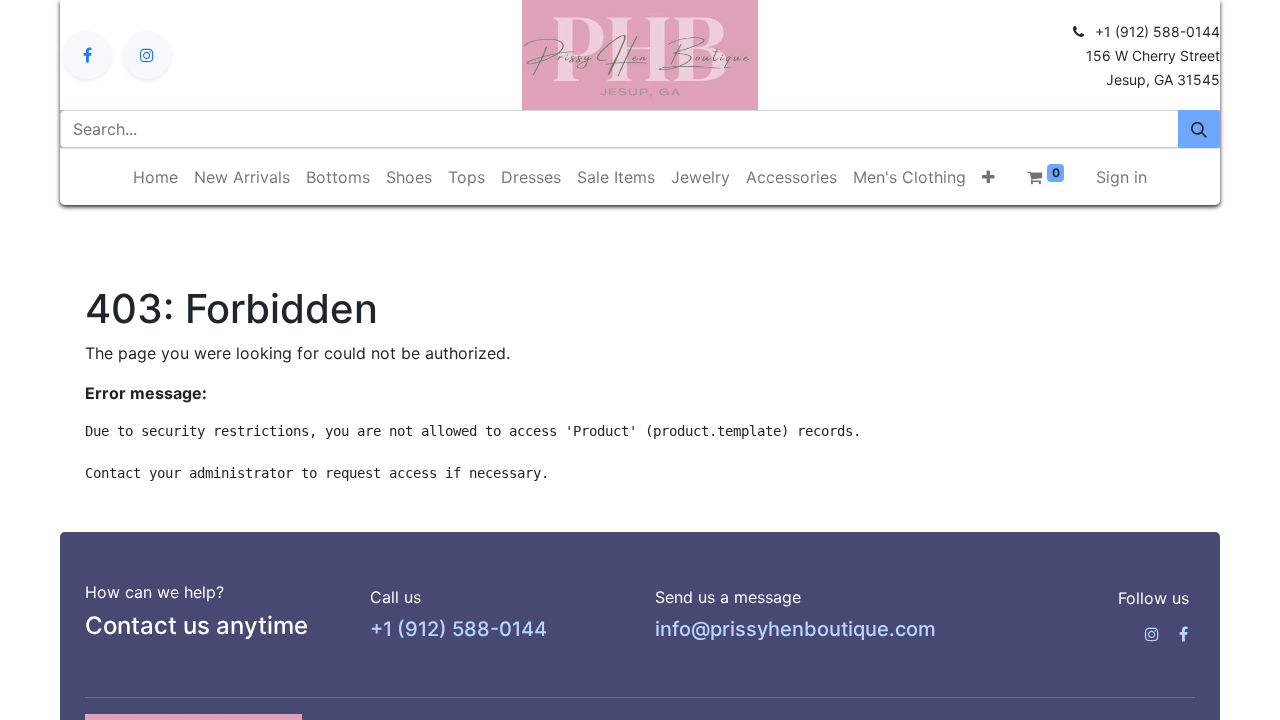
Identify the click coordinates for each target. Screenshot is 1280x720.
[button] (988, 177)
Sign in (1121, 177)
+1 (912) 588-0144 (458, 629)
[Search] (1199, 129)
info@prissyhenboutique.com (795, 629)
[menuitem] (155, 177)
